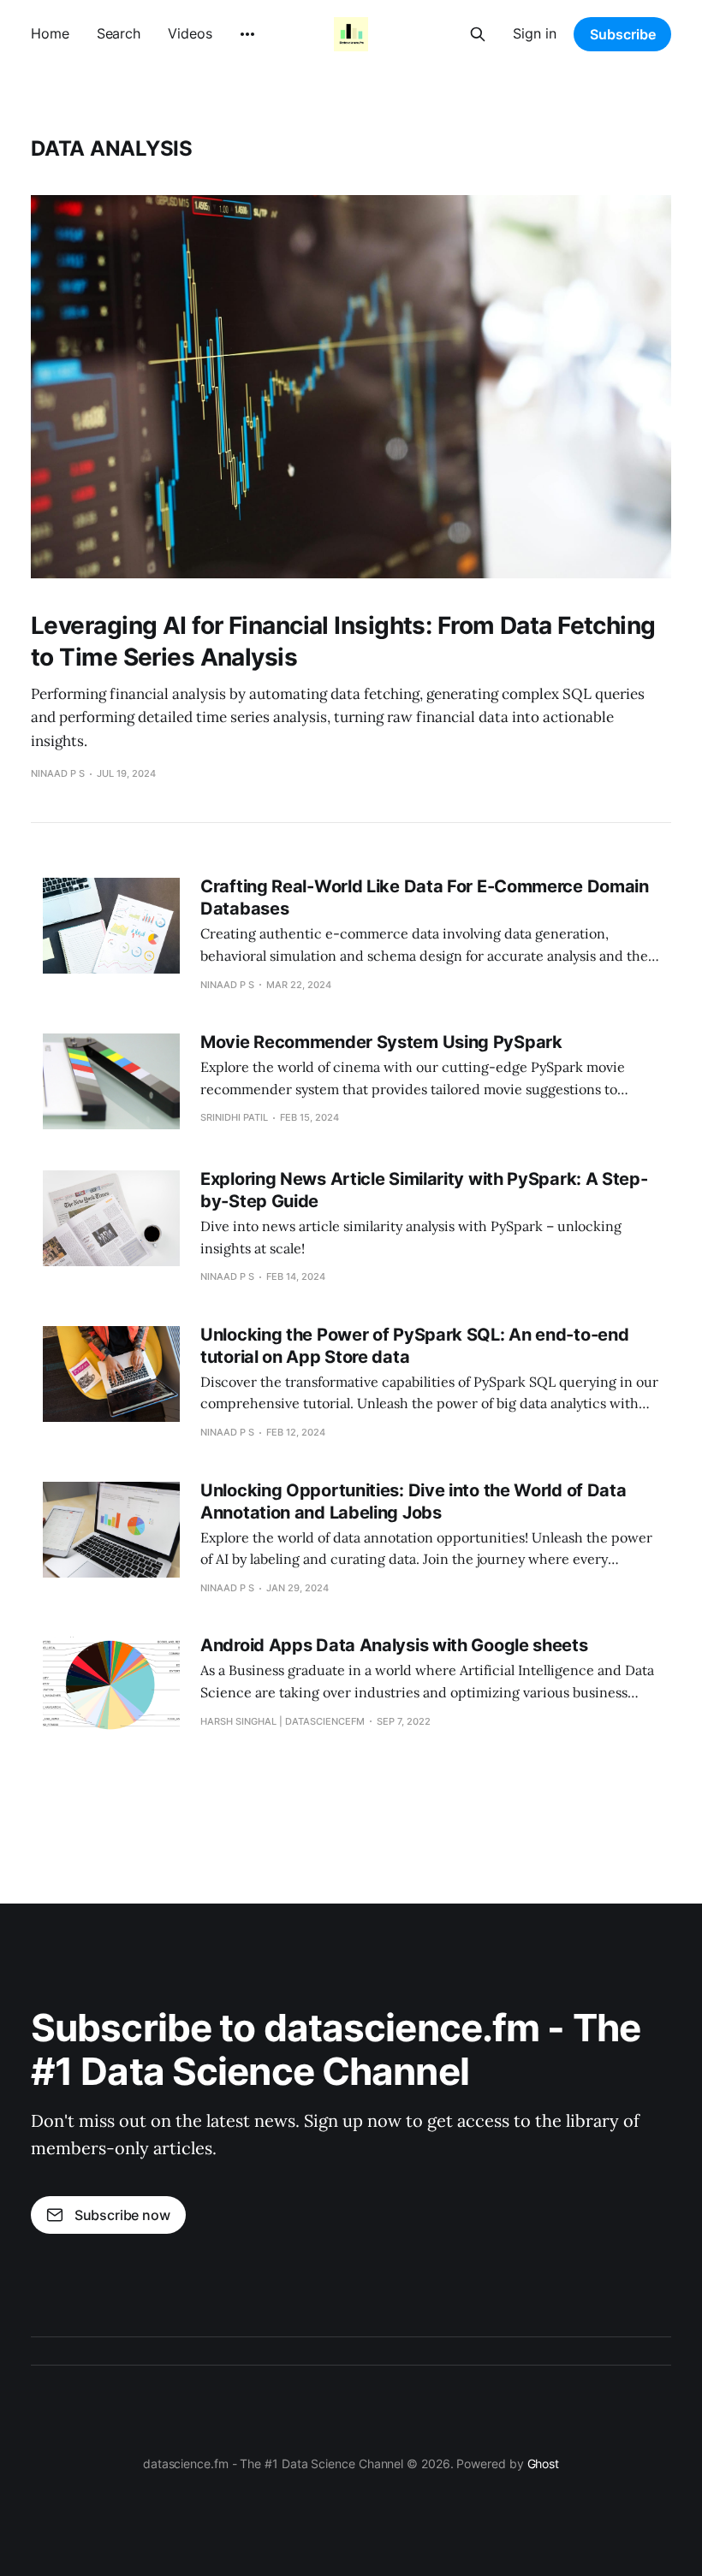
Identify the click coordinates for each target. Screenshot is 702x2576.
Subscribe (623, 34)
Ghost (544, 2463)
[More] (247, 34)
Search (119, 33)
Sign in (535, 33)
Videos (190, 33)
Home (50, 33)
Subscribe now (122, 2215)
